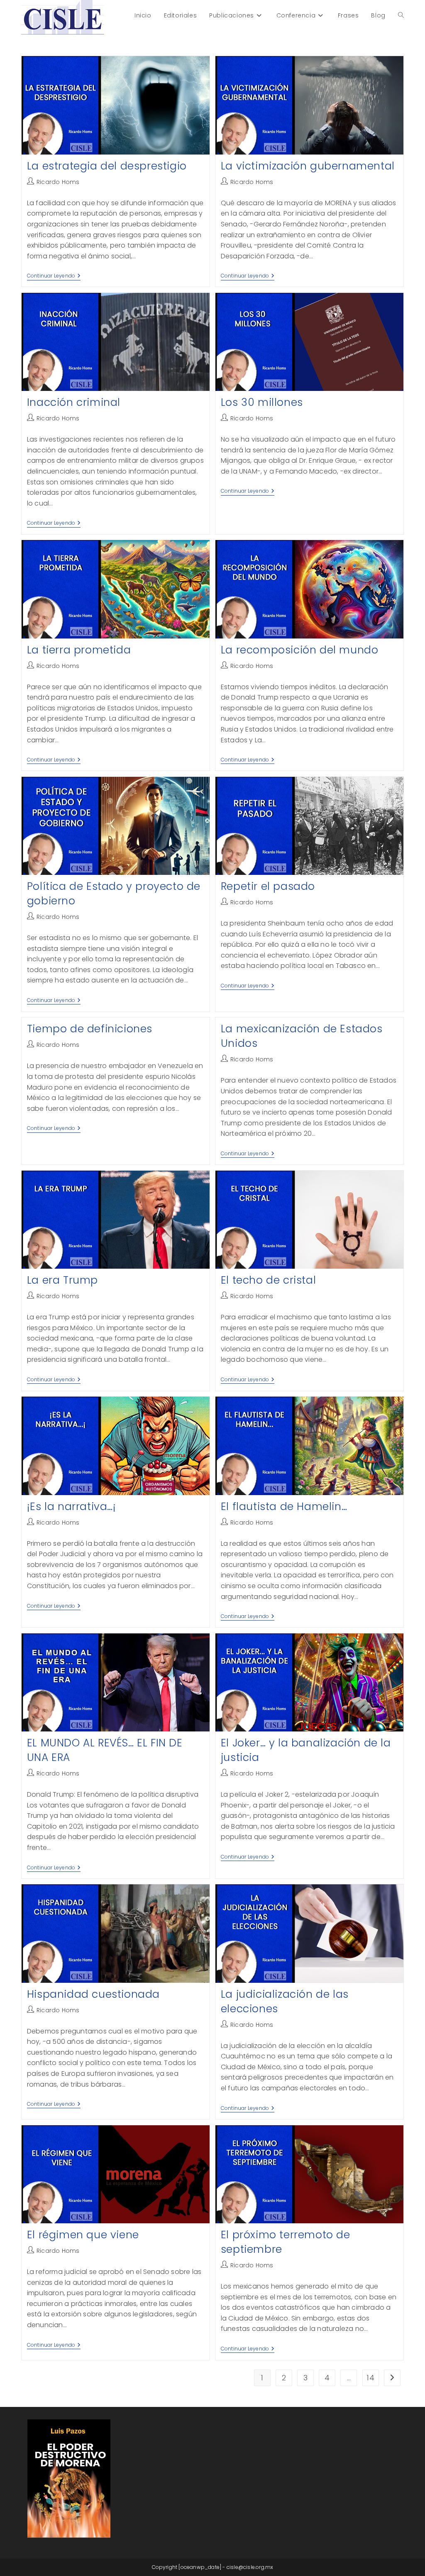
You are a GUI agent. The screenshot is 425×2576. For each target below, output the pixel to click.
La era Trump (62, 1280)
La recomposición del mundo (300, 650)
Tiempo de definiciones (90, 1029)
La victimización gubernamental (308, 166)
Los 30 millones (262, 402)
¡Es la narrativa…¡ (72, 1507)
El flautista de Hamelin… (284, 1507)
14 (370, 2378)
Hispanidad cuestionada (93, 1994)
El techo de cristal (268, 1280)
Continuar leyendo (54, 276)
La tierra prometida (79, 650)
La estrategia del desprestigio (107, 166)
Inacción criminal (74, 402)
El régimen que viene (83, 2235)
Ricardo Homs (58, 182)
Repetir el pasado (268, 886)
